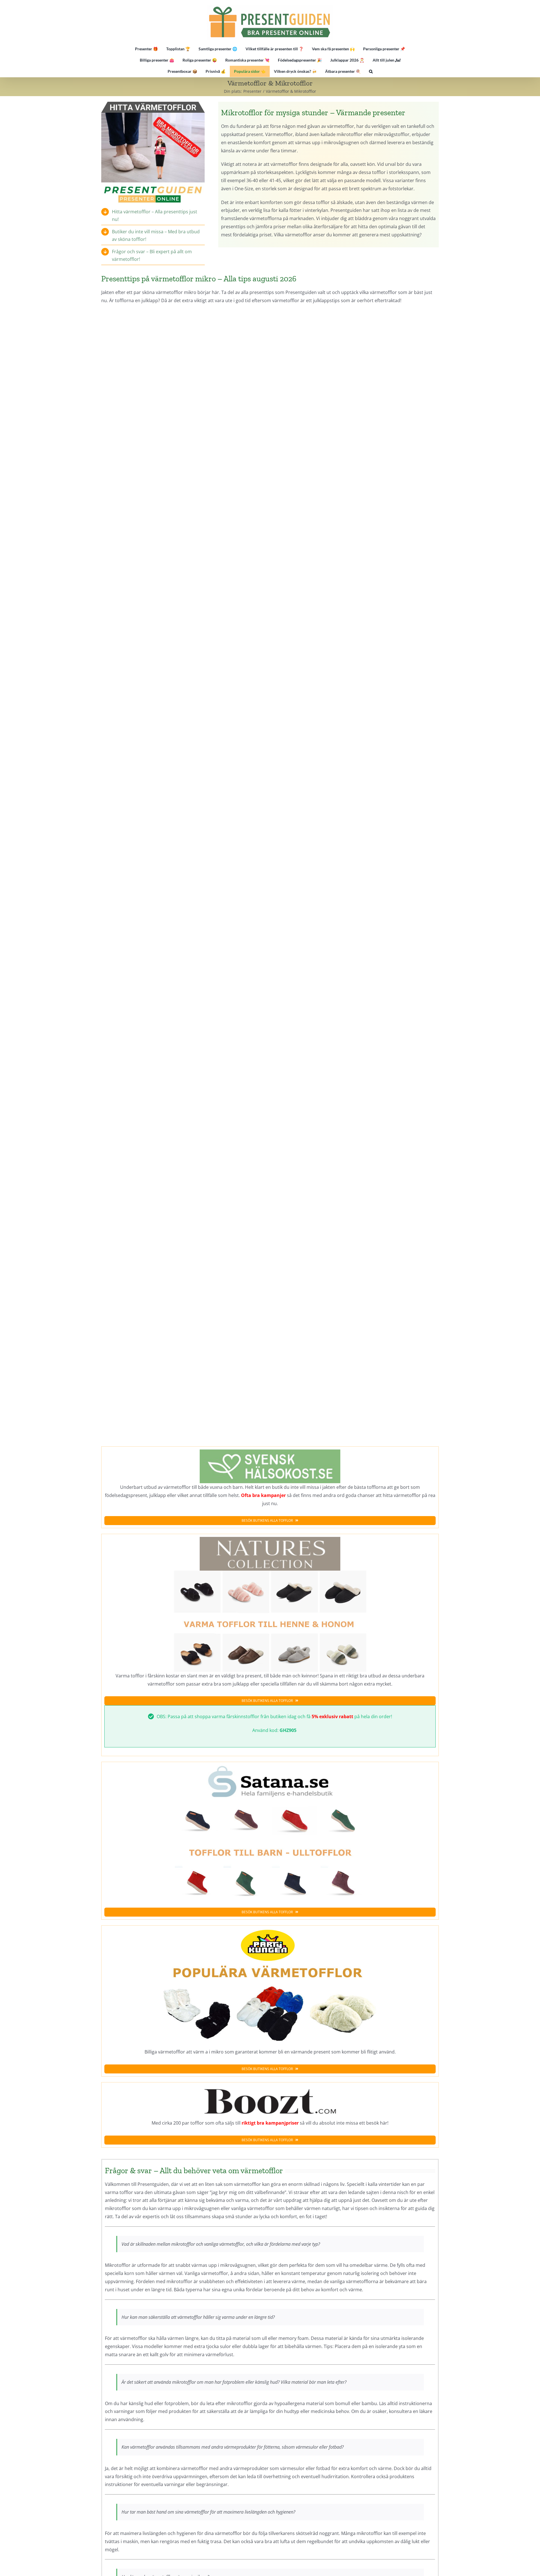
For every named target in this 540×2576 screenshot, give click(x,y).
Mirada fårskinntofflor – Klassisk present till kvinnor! (183, 353)
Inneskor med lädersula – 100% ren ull (356, 677)
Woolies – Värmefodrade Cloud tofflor (356, 1185)
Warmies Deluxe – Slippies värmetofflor (183, 1351)
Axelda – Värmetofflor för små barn (183, 844)
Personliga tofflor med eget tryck (183, 677)
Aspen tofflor (356, 353)
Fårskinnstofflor (356, 519)
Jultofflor (356, 1010)
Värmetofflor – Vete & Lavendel (356, 844)
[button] (371, 71)
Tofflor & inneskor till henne (183, 1010)
